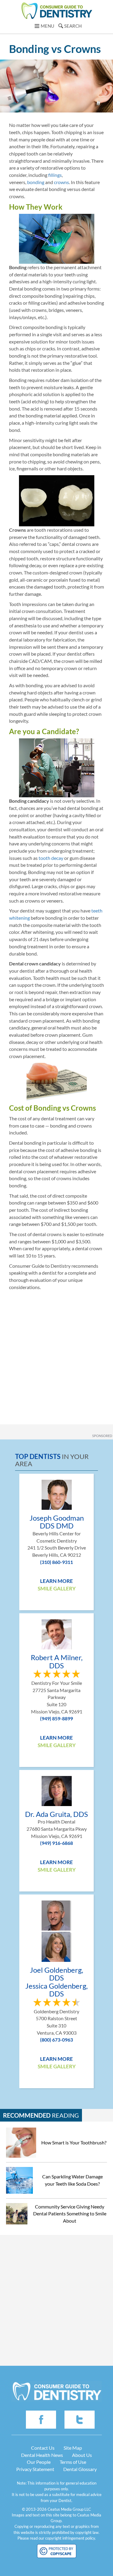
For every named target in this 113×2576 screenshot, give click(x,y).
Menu (47, 26)
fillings (55, 175)
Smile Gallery (57, 1588)
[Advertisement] (56, 1353)
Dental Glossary (80, 2469)
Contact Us (43, 2448)
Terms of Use (73, 2462)
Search (73, 26)
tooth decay (51, 858)
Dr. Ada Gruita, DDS (56, 1814)
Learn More (56, 1581)
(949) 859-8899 (56, 1718)
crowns (61, 182)
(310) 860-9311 (56, 1562)
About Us (82, 2455)
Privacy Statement (35, 2469)
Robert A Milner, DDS (57, 1662)
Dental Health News (42, 2455)
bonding (36, 182)
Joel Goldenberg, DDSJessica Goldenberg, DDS (56, 1982)
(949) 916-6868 (56, 1843)
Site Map (73, 2448)
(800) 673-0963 (56, 2040)
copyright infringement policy (70, 2538)
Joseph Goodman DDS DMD (57, 1522)
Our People (39, 2462)
